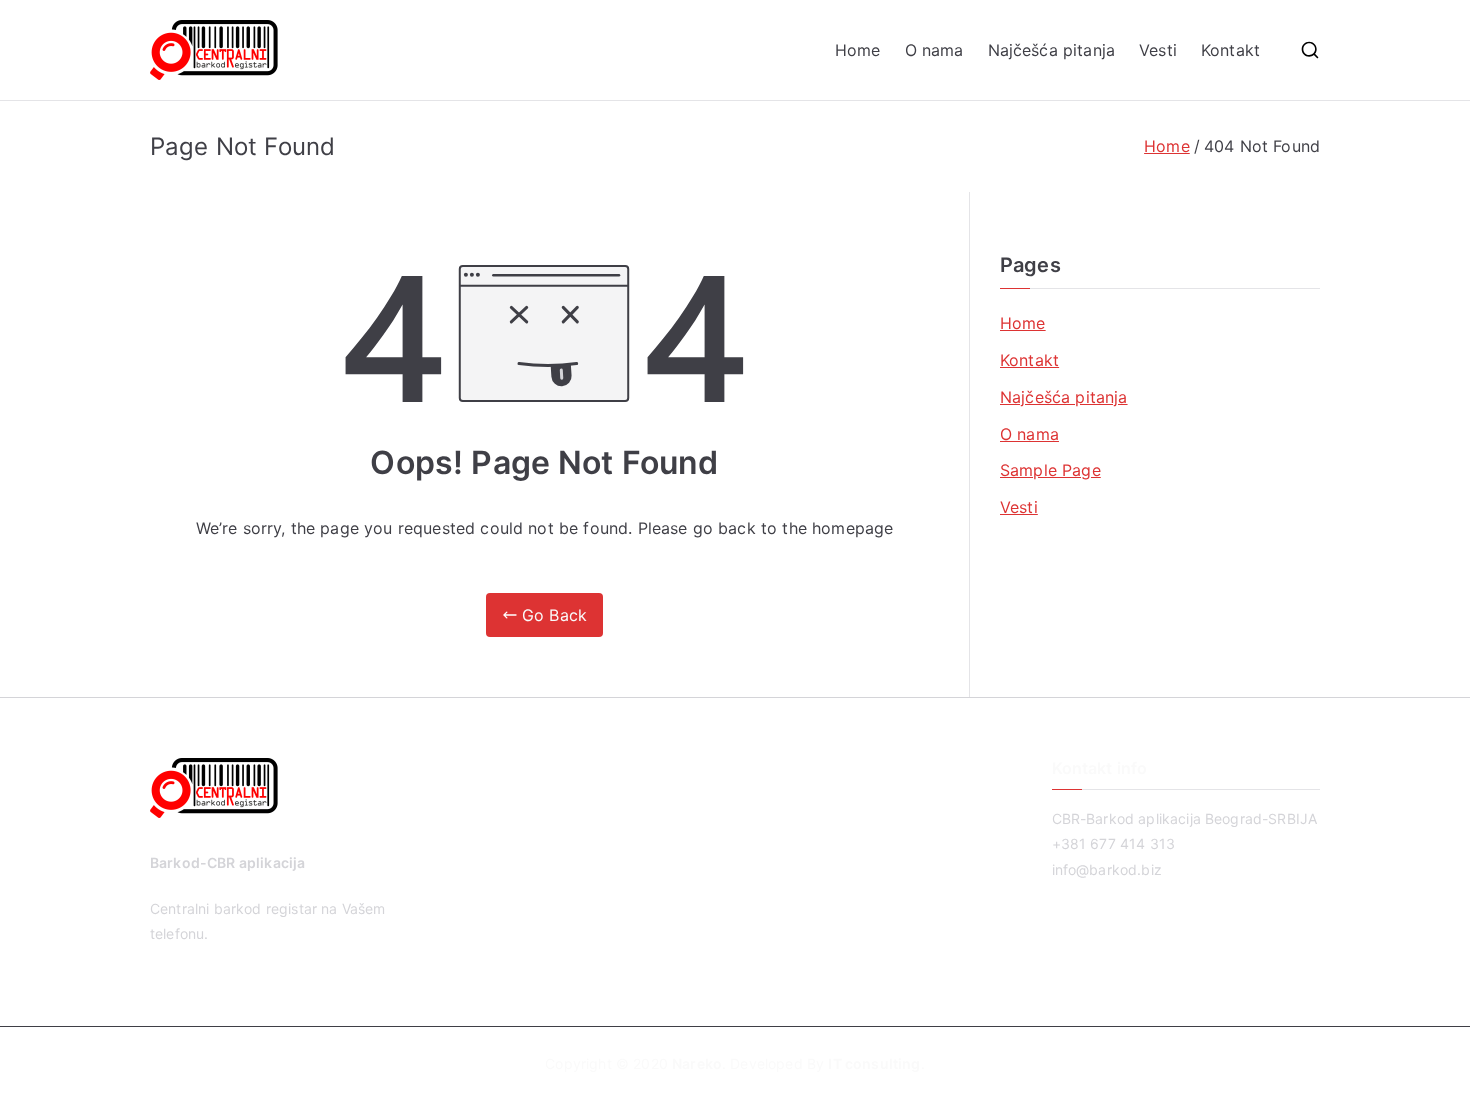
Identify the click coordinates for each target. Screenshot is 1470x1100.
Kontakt (1230, 50)
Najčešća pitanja (1052, 50)
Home (858, 50)
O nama (934, 50)
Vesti (1158, 50)
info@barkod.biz (1107, 869)
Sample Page (1050, 470)
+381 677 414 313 (1114, 843)
